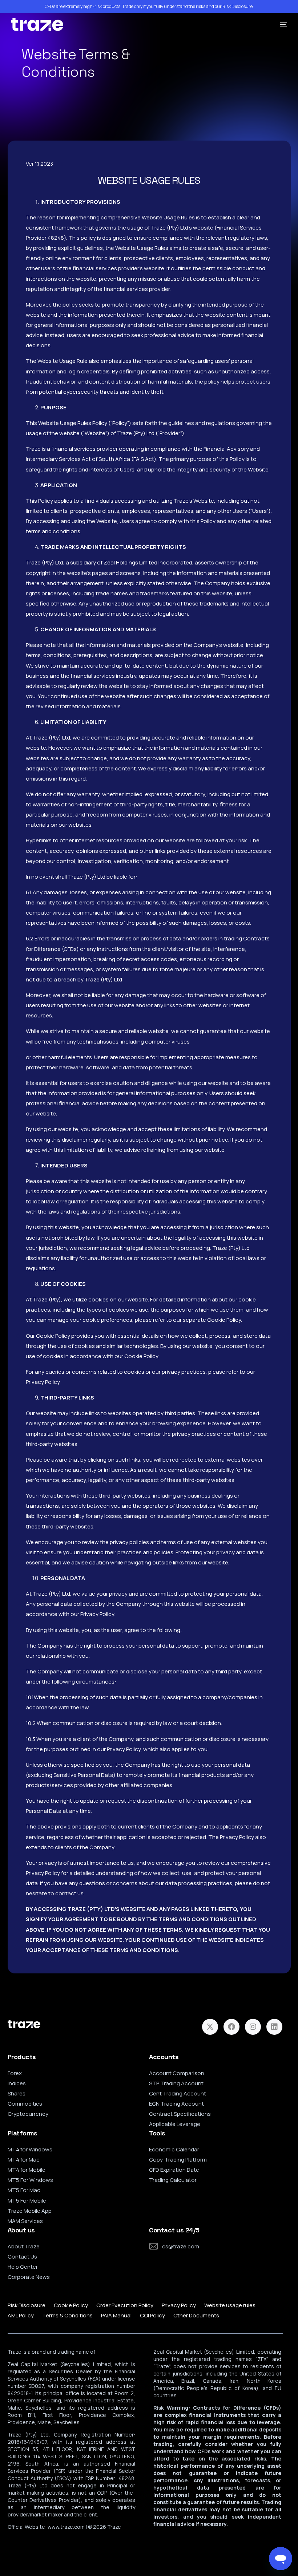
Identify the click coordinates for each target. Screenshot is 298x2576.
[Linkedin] (274, 2027)
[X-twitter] (210, 2027)
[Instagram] (253, 2027)
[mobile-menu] (281, 25)
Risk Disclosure (237, 7)
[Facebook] (231, 2027)
